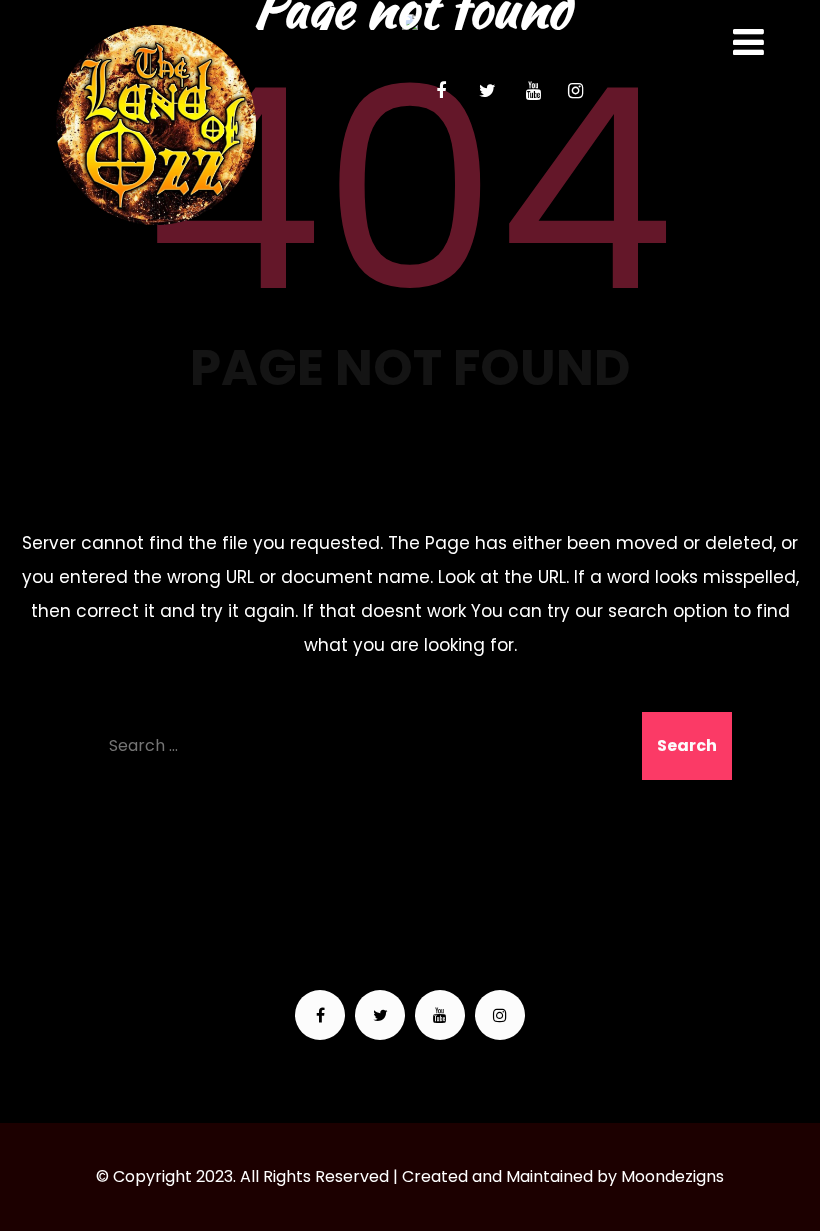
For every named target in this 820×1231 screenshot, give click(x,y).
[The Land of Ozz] (156, 125)
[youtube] (533, 91)
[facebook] (441, 91)
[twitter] (487, 91)
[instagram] (575, 91)
